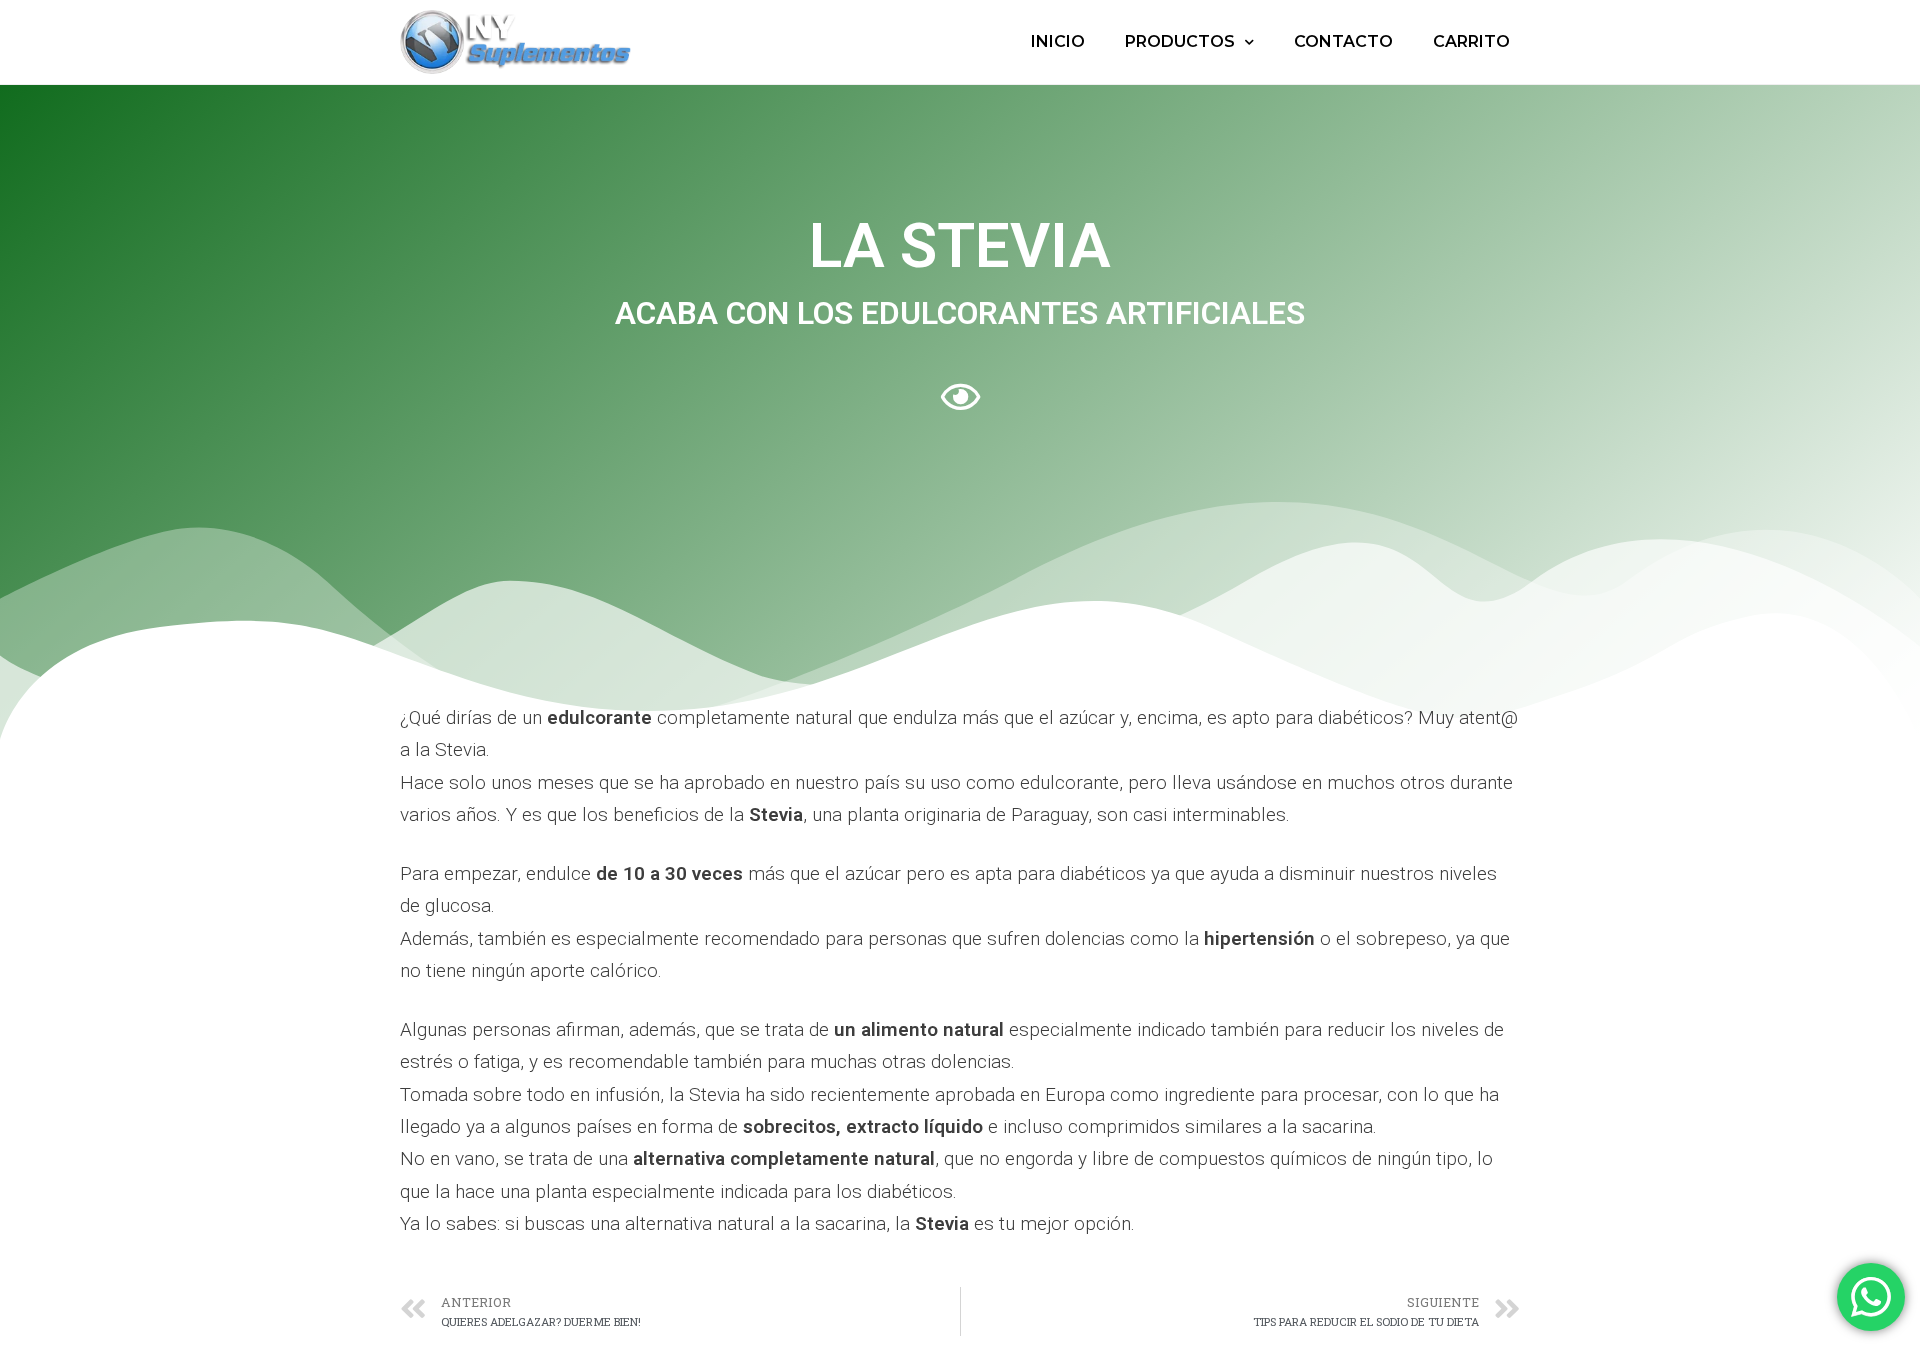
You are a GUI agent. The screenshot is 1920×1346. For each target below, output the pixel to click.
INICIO (1058, 41)
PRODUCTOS (1180, 41)
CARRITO (1471, 41)
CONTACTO (1343, 41)
